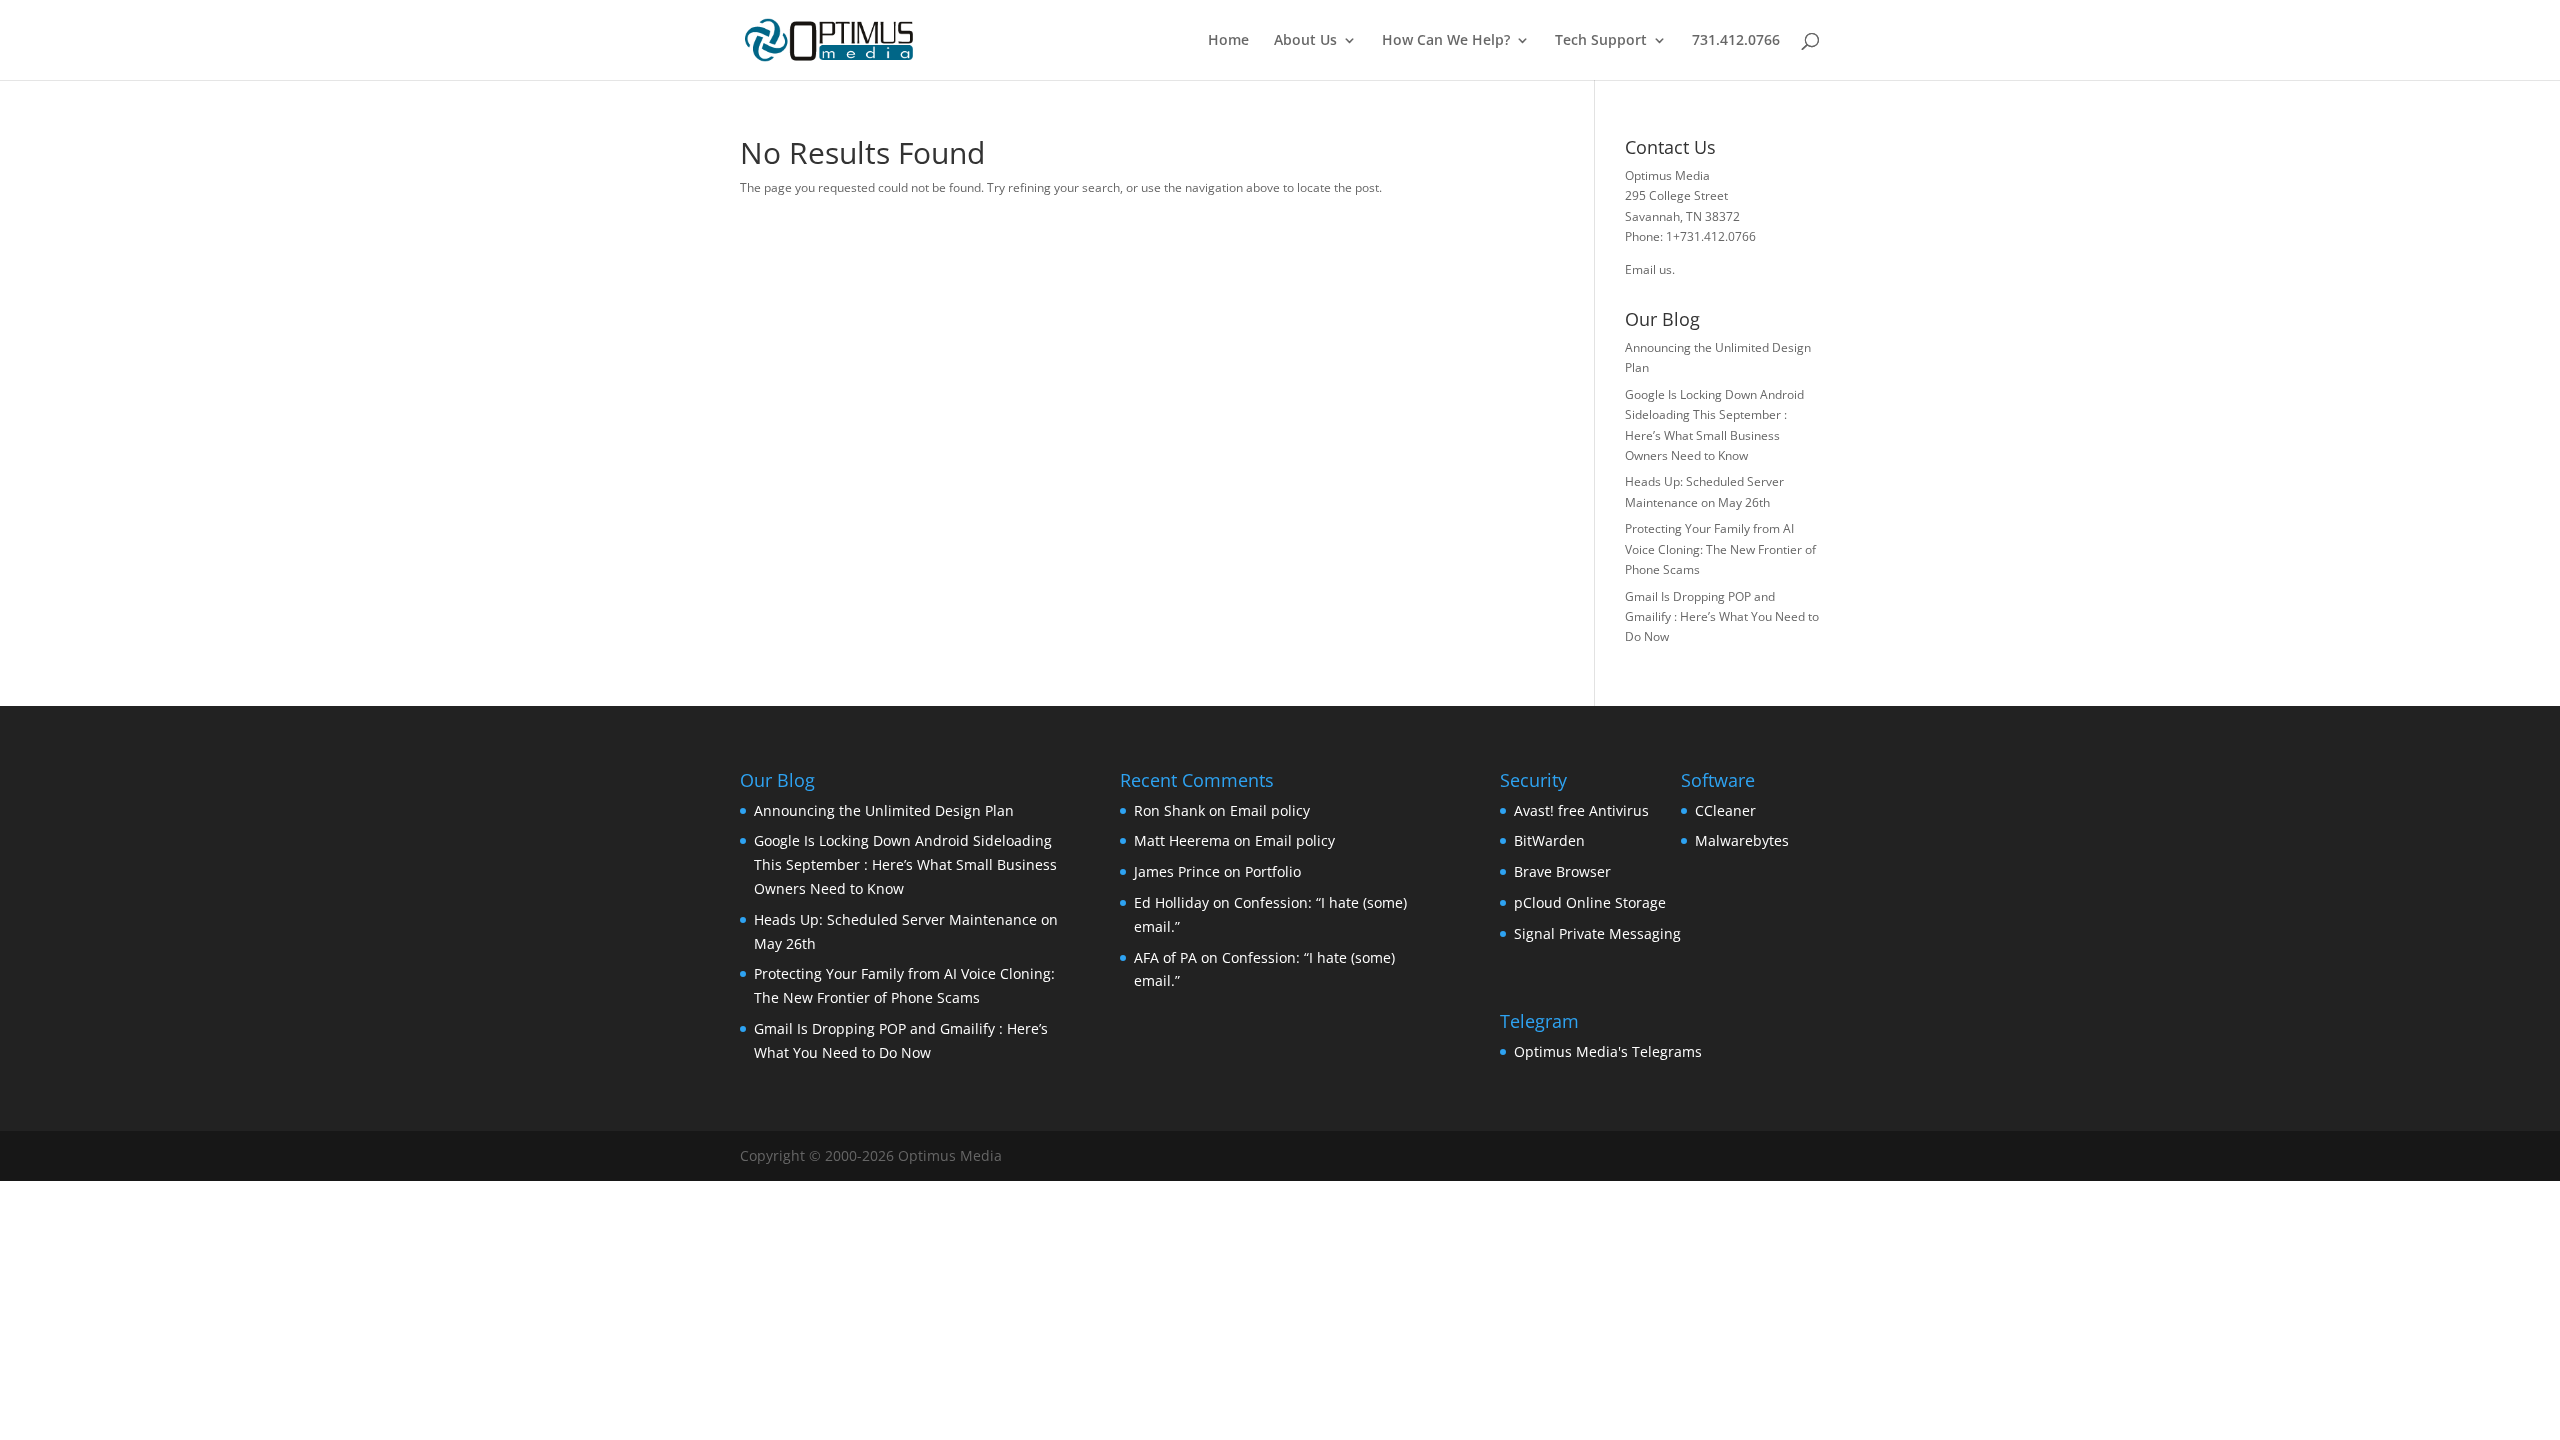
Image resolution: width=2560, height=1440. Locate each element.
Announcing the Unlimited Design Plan (884, 810)
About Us (1305, 41)
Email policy (1270, 810)
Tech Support (1601, 41)
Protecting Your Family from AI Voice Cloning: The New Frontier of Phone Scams (1720, 549)
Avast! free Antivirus (1581, 810)
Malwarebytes (1742, 840)
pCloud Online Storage (1590, 902)
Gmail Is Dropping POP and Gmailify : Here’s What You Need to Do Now (1722, 617)
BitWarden (1549, 840)
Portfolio (1273, 871)
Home (1228, 41)
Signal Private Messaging (1597, 933)
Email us (1648, 269)
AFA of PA (1165, 957)
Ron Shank (1169, 810)
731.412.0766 (1736, 41)
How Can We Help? (1446, 41)
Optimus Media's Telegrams (1608, 1051)
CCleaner (1725, 810)
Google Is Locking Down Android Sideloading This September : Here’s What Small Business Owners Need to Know (905, 864)
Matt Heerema (1182, 840)
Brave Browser (1562, 871)
